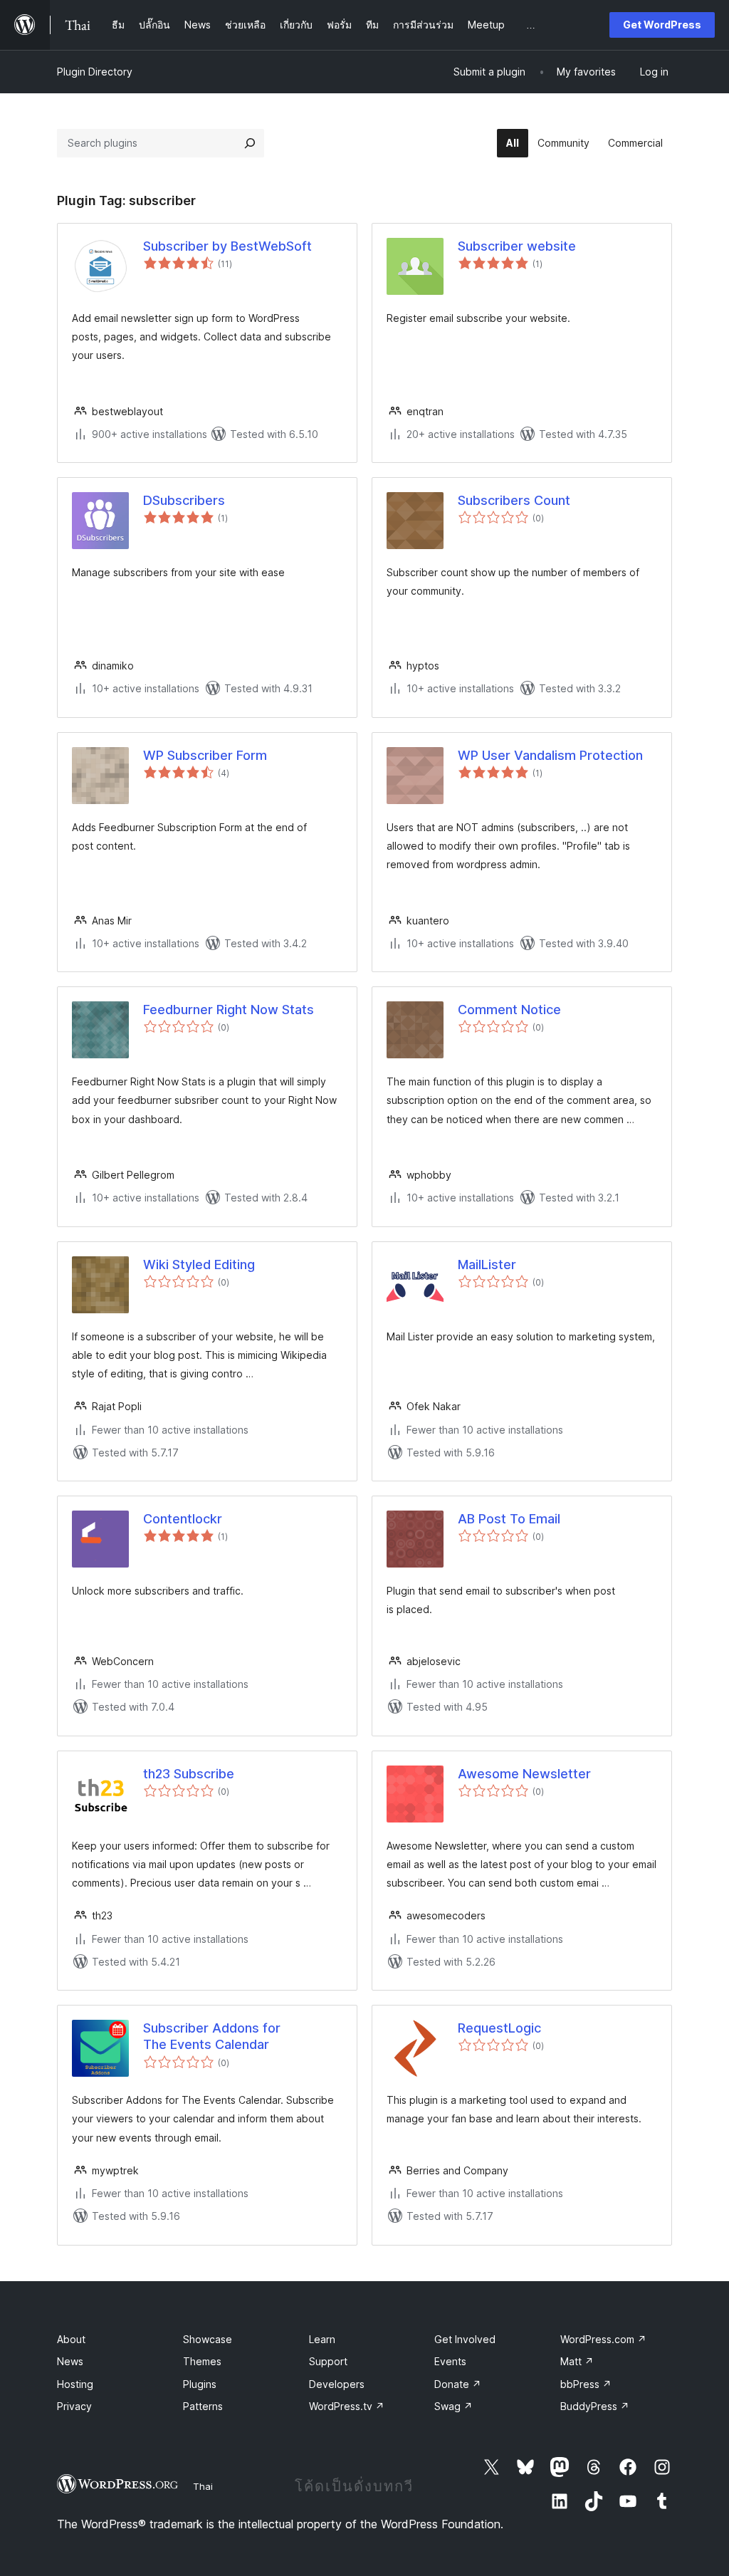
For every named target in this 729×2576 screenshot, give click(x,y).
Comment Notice (509, 1010)
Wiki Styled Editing (199, 1264)
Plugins (200, 2384)
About (71, 2339)
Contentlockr (183, 1519)
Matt (577, 2361)
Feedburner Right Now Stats (229, 1010)
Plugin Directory (95, 72)
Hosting (75, 2384)
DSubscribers (184, 500)
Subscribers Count (514, 500)
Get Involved (465, 2339)
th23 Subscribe (189, 1774)
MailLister (487, 1264)
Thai (203, 2486)
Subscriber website (517, 246)
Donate (458, 2384)
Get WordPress (662, 25)
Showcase (208, 2339)
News (70, 2361)
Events (450, 2361)
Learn (322, 2339)
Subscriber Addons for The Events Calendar (212, 2036)
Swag (453, 2406)
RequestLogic (499, 2028)
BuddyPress (595, 2406)
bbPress (586, 2384)
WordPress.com (603, 2339)
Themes (202, 2361)
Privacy (74, 2406)
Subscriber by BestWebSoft (227, 246)
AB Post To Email (509, 1519)
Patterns (203, 2406)
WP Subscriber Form (205, 755)
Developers (337, 2384)
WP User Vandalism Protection (550, 755)
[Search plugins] (250, 143)
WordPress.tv (347, 2406)
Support (328, 2361)
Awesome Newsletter (524, 1774)
